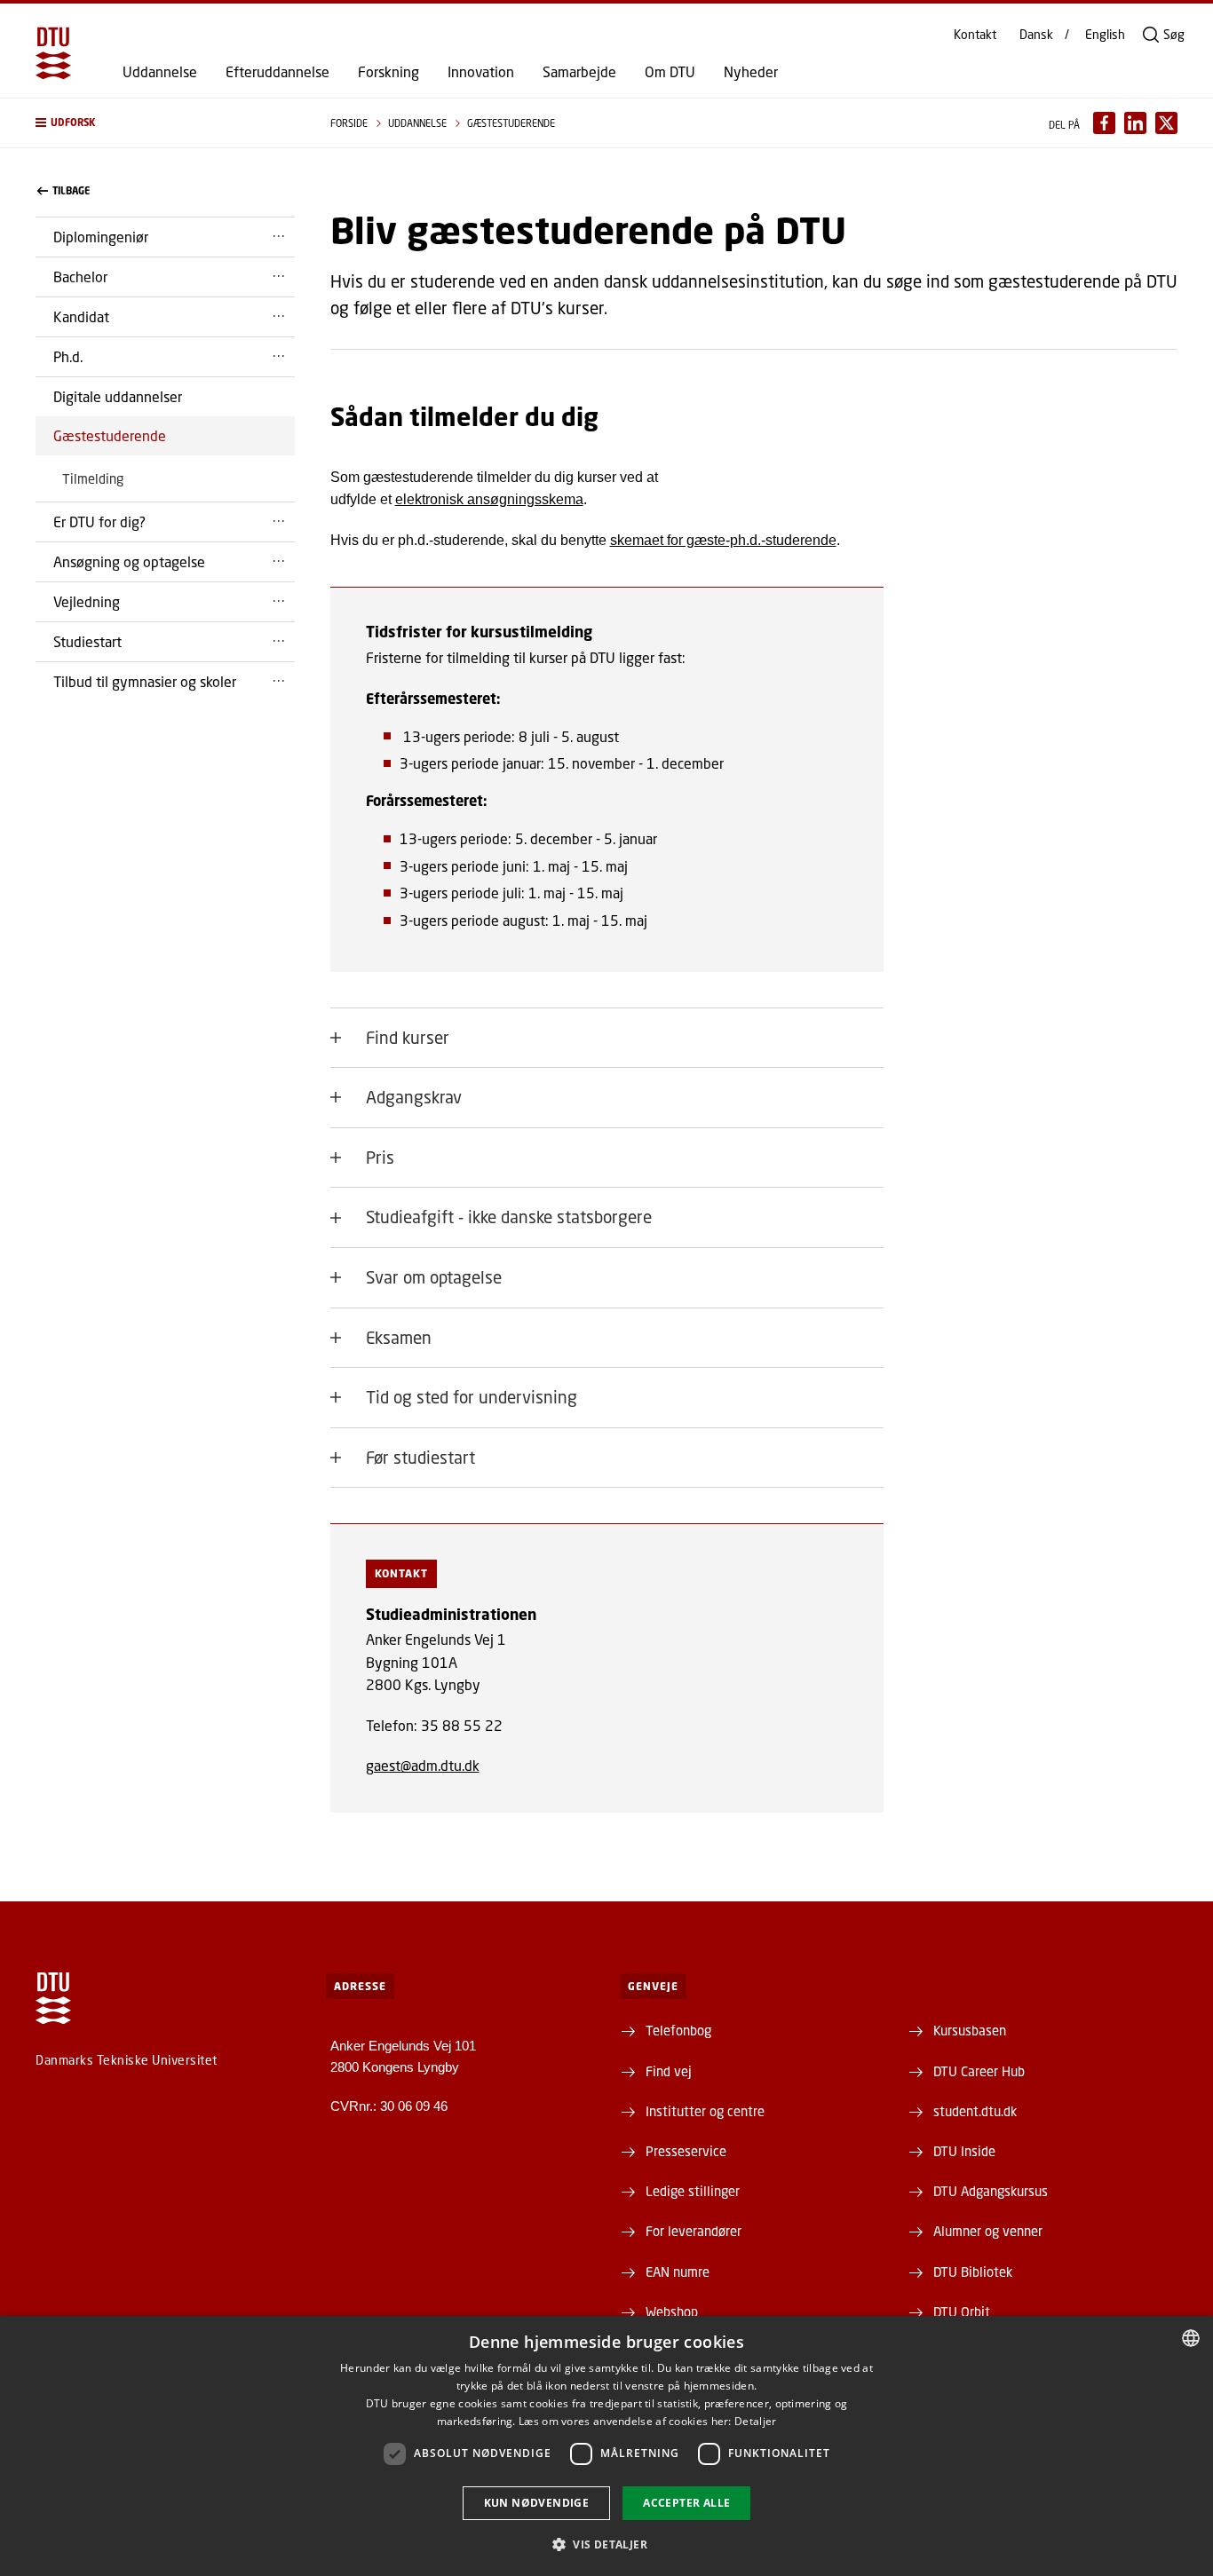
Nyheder (751, 72)
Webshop (672, 2311)
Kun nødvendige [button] (537, 2503)
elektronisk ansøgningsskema (489, 499)
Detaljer (755, 2421)
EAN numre (678, 2272)
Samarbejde (579, 72)
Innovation (481, 72)
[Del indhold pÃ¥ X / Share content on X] (1166, 123)
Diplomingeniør (101, 237)
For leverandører (694, 2231)
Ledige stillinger (693, 2191)
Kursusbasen (970, 2030)
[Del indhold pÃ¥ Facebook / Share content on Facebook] (1104, 123)
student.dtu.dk (975, 2111)
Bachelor (80, 277)
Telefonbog (678, 2030)
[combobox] (1191, 2338)
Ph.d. (68, 356)
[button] (165, 123)
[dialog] (606, 2446)
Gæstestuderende (110, 435)
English (1105, 35)
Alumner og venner (988, 2231)
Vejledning (87, 601)
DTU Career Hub (979, 2071)
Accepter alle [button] (686, 2503)
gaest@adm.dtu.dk (423, 1765)
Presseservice (686, 2151)
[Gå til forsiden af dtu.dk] (53, 53)
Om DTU (670, 72)
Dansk (1036, 35)
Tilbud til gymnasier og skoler (145, 681)
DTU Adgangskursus (991, 2191)
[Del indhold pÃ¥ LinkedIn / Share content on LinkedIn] (1135, 123)
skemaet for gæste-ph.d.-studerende (723, 540)
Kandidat (81, 316)
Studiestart (87, 641)
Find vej (669, 2071)
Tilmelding (93, 478)
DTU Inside (964, 2151)
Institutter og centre (705, 2111)
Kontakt (975, 35)
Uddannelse (160, 72)
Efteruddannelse (277, 72)
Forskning (388, 72)
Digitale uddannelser (118, 396)
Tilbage (71, 191)
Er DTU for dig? (99, 522)
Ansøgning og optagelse (129, 561)
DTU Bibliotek (973, 2272)
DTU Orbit (962, 2311)
